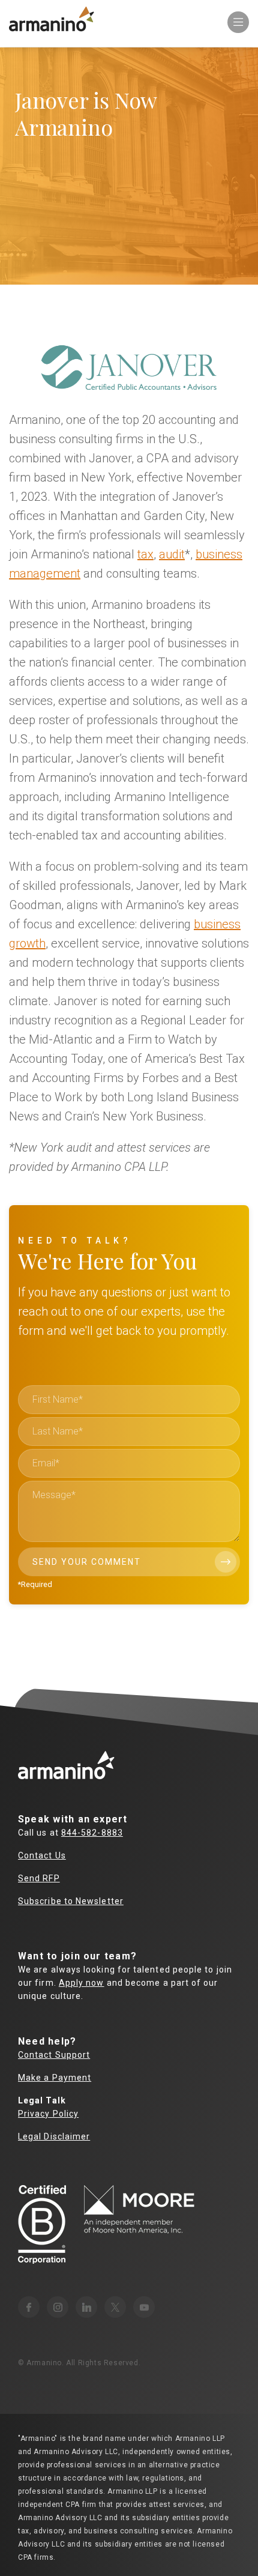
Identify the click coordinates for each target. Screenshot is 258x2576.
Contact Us (42, 1855)
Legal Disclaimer (54, 2136)
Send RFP (39, 1878)
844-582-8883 (92, 1833)
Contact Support (54, 2055)
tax (145, 554)
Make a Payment (55, 2078)
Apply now (82, 1983)
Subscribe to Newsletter (71, 1901)
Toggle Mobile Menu (238, 22)
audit (172, 554)
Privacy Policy (48, 2114)
